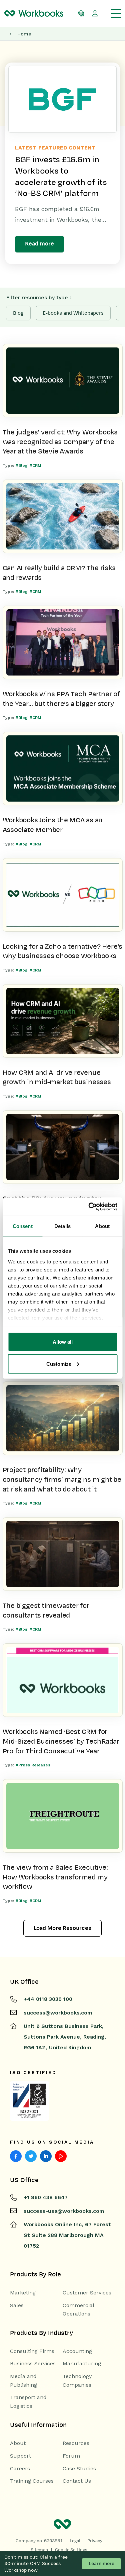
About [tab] (102, 1226)
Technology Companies (77, 2381)
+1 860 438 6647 (46, 2197)
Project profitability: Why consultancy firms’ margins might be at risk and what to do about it (62, 1479)
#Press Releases (33, 1765)
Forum (71, 2456)
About (18, 2443)
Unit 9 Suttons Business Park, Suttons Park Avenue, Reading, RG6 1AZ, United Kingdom (65, 2037)
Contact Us (77, 2481)
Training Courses (32, 2481)
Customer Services (87, 2293)
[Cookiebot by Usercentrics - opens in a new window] (89, 1207)
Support (20, 2456)
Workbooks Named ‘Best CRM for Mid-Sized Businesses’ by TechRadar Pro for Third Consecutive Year (61, 1741)
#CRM (35, 466)
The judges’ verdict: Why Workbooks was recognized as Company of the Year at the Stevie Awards (60, 442)
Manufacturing (82, 2363)
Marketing (23, 2293)
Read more (39, 244)
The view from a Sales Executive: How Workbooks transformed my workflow (55, 1877)
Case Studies (79, 2468)
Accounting (77, 2351)
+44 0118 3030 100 (48, 1999)
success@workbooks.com (58, 2013)
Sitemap (39, 2550)
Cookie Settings (71, 2550)
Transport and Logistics (28, 2402)
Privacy (95, 2541)
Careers (20, 2468)
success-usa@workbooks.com (64, 2211)
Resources (76, 2443)
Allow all (63, 1342)
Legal (75, 2541)
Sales (17, 2305)
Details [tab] (62, 1226)
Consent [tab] (23, 1226)
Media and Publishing (23, 2381)
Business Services (33, 2363)
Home (24, 34)
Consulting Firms (32, 2351)
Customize (59, 1364)
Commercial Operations (78, 2310)
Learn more (101, 2563)
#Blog (21, 466)
